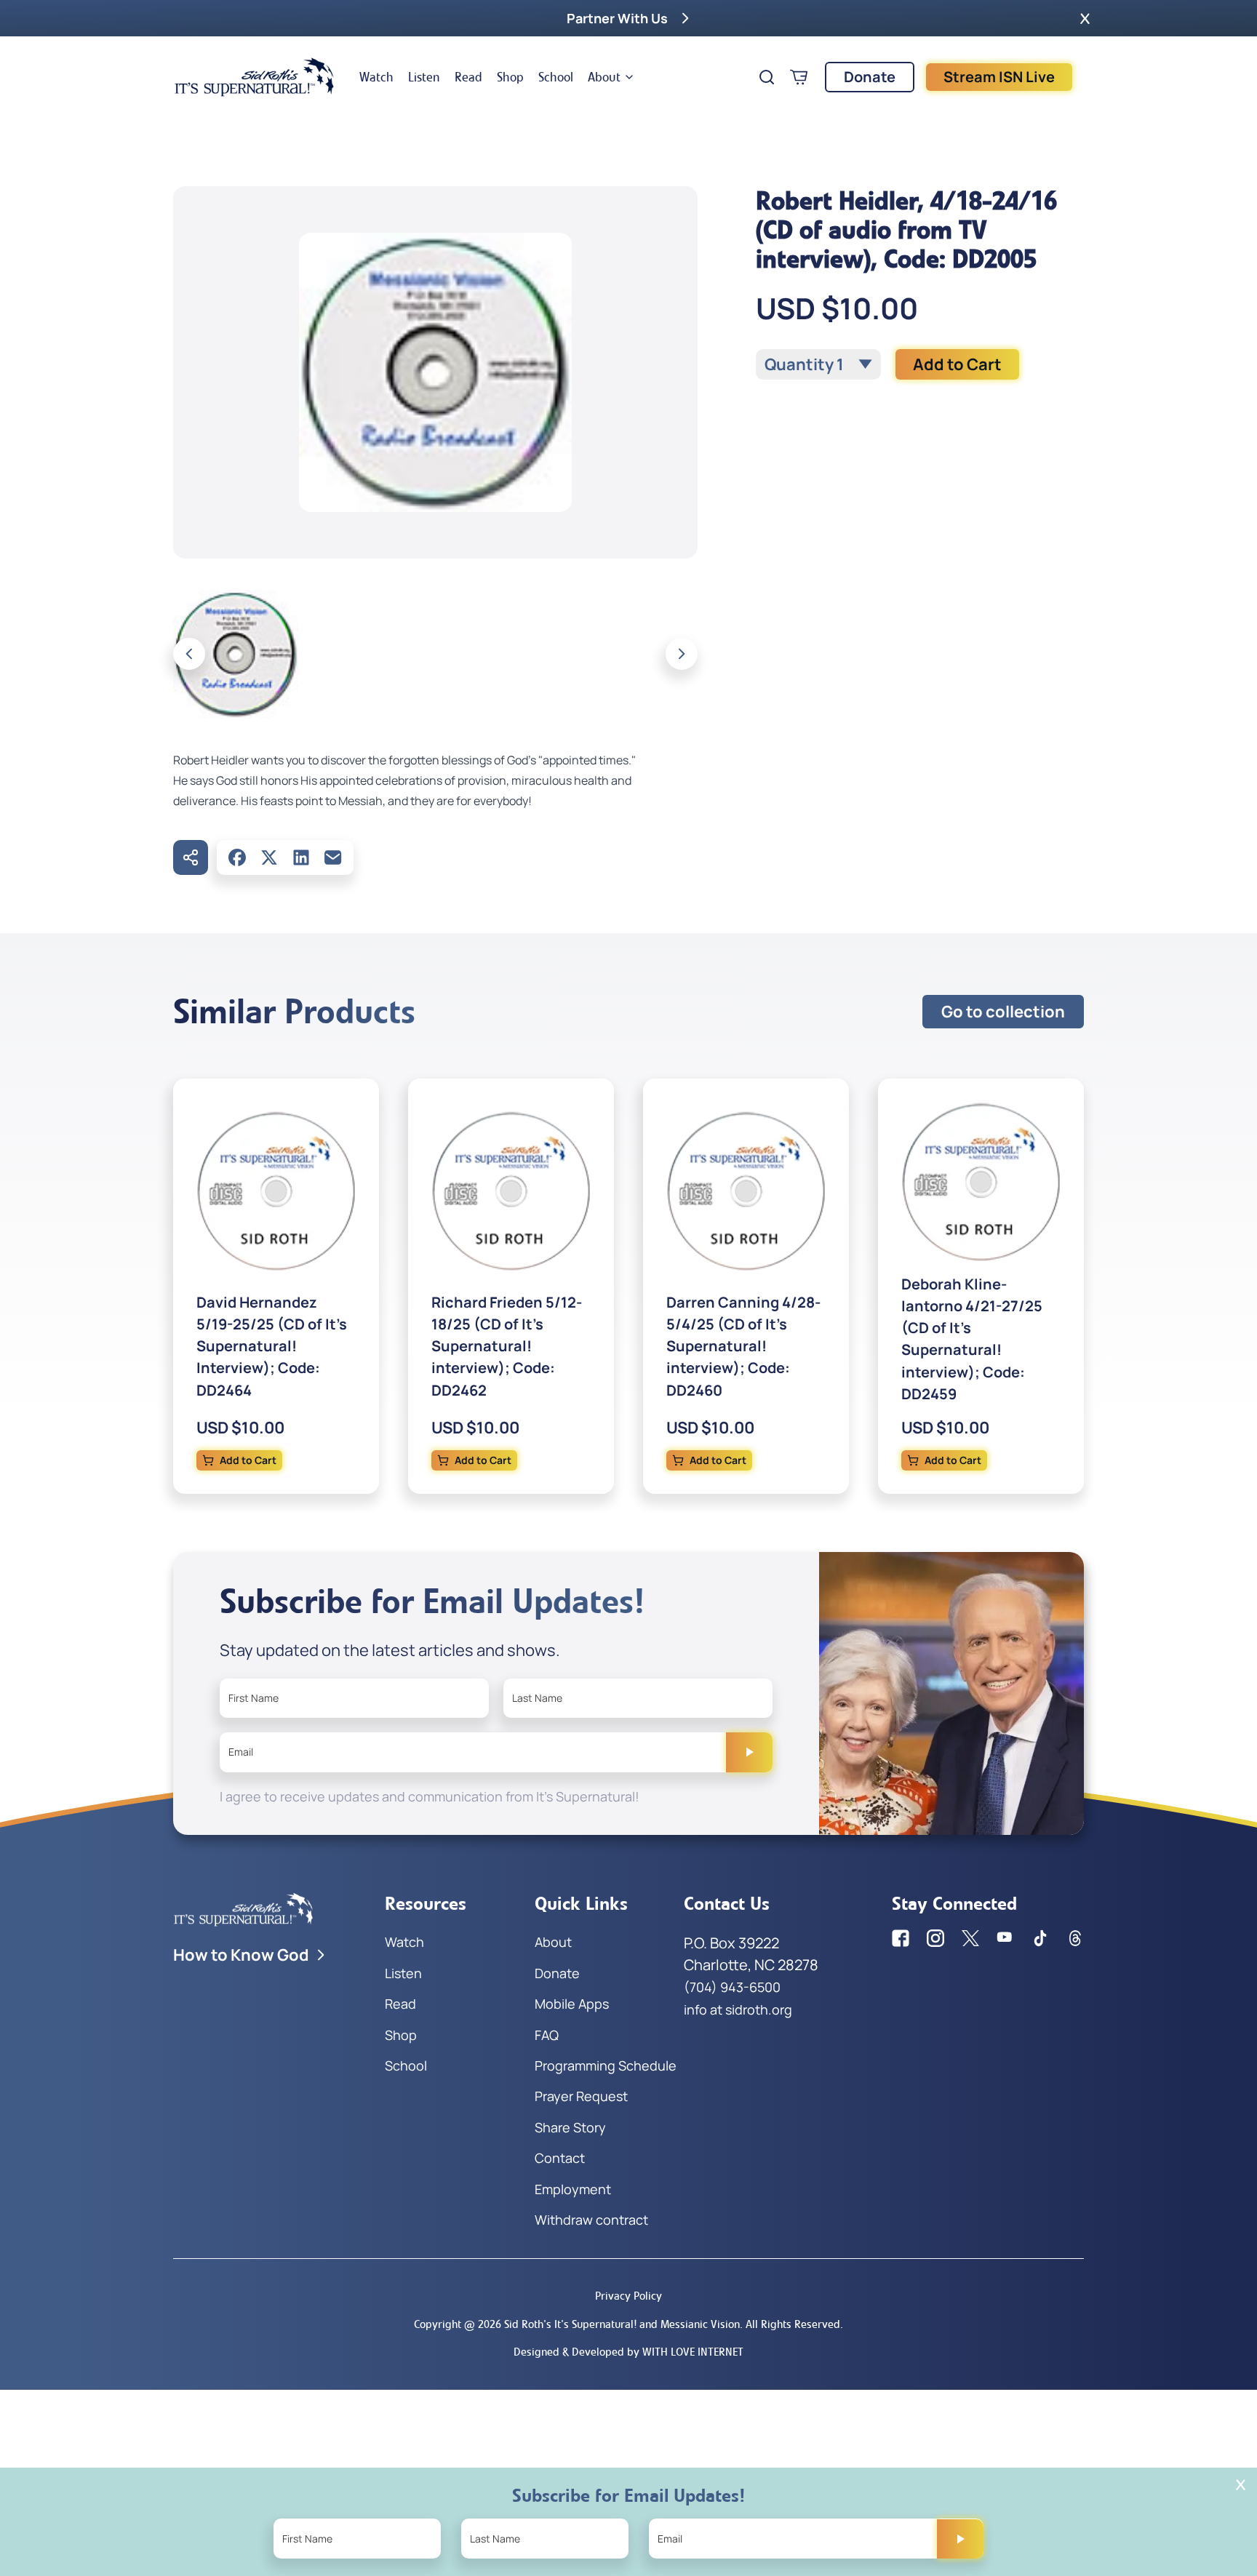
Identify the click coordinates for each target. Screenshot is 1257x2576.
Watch (376, 77)
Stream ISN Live (999, 77)
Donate (870, 77)
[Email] (333, 857)
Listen (424, 77)
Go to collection (1003, 1012)
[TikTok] (1040, 1938)
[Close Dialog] (1241, 2485)
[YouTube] (1005, 1938)
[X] (269, 857)
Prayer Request (581, 2096)
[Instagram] (935, 1938)
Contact (560, 2158)
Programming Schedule (606, 2065)
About (604, 77)
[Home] (255, 77)
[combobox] (818, 364)
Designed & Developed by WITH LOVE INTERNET (628, 2352)
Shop (510, 77)
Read (468, 77)
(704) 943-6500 (732, 1987)
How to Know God (241, 1955)
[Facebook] (237, 857)
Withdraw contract (591, 2220)
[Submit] (749, 1752)
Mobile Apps (572, 2004)
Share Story (570, 2127)
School (556, 77)
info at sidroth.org (738, 2009)
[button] (1085, 18)
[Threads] (1075, 1938)
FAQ (547, 2035)
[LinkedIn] (301, 857)
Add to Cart (957, 364)
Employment (573, 2189)
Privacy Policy (628, 2296)
